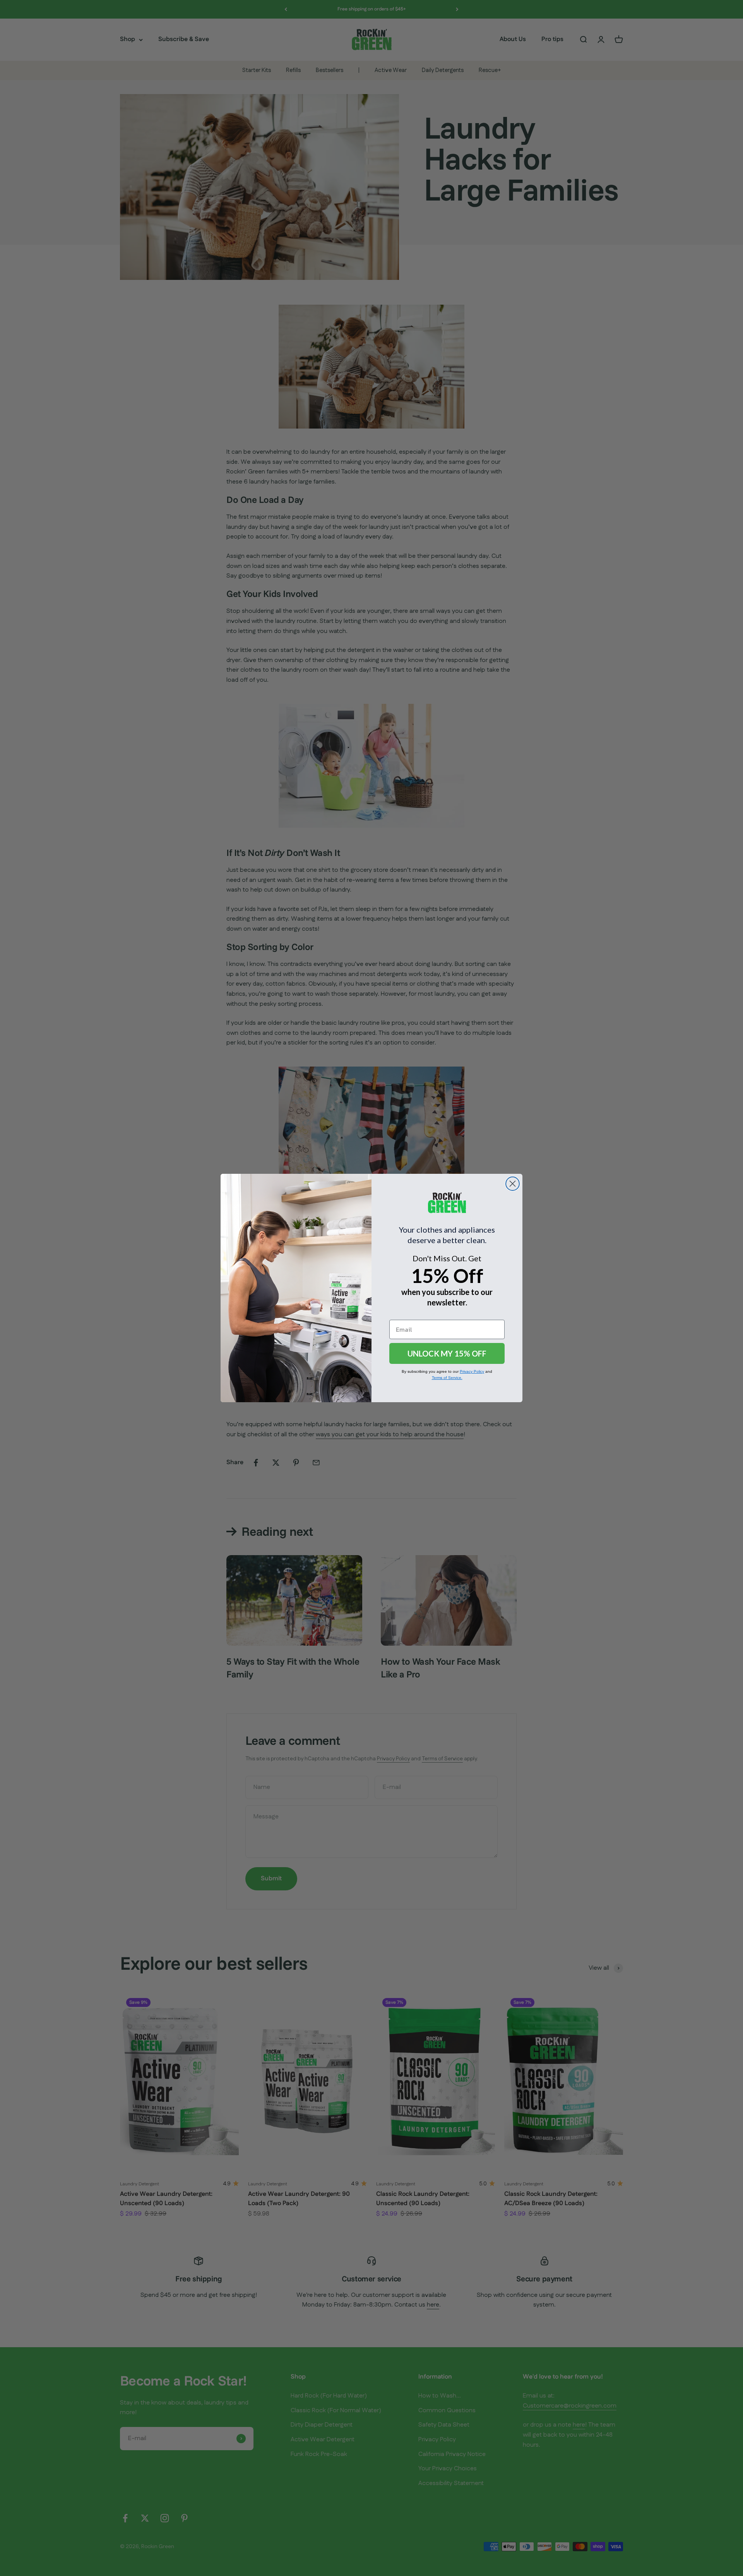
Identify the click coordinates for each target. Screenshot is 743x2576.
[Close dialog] (513, 1184)
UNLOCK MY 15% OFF (447, 1353)
